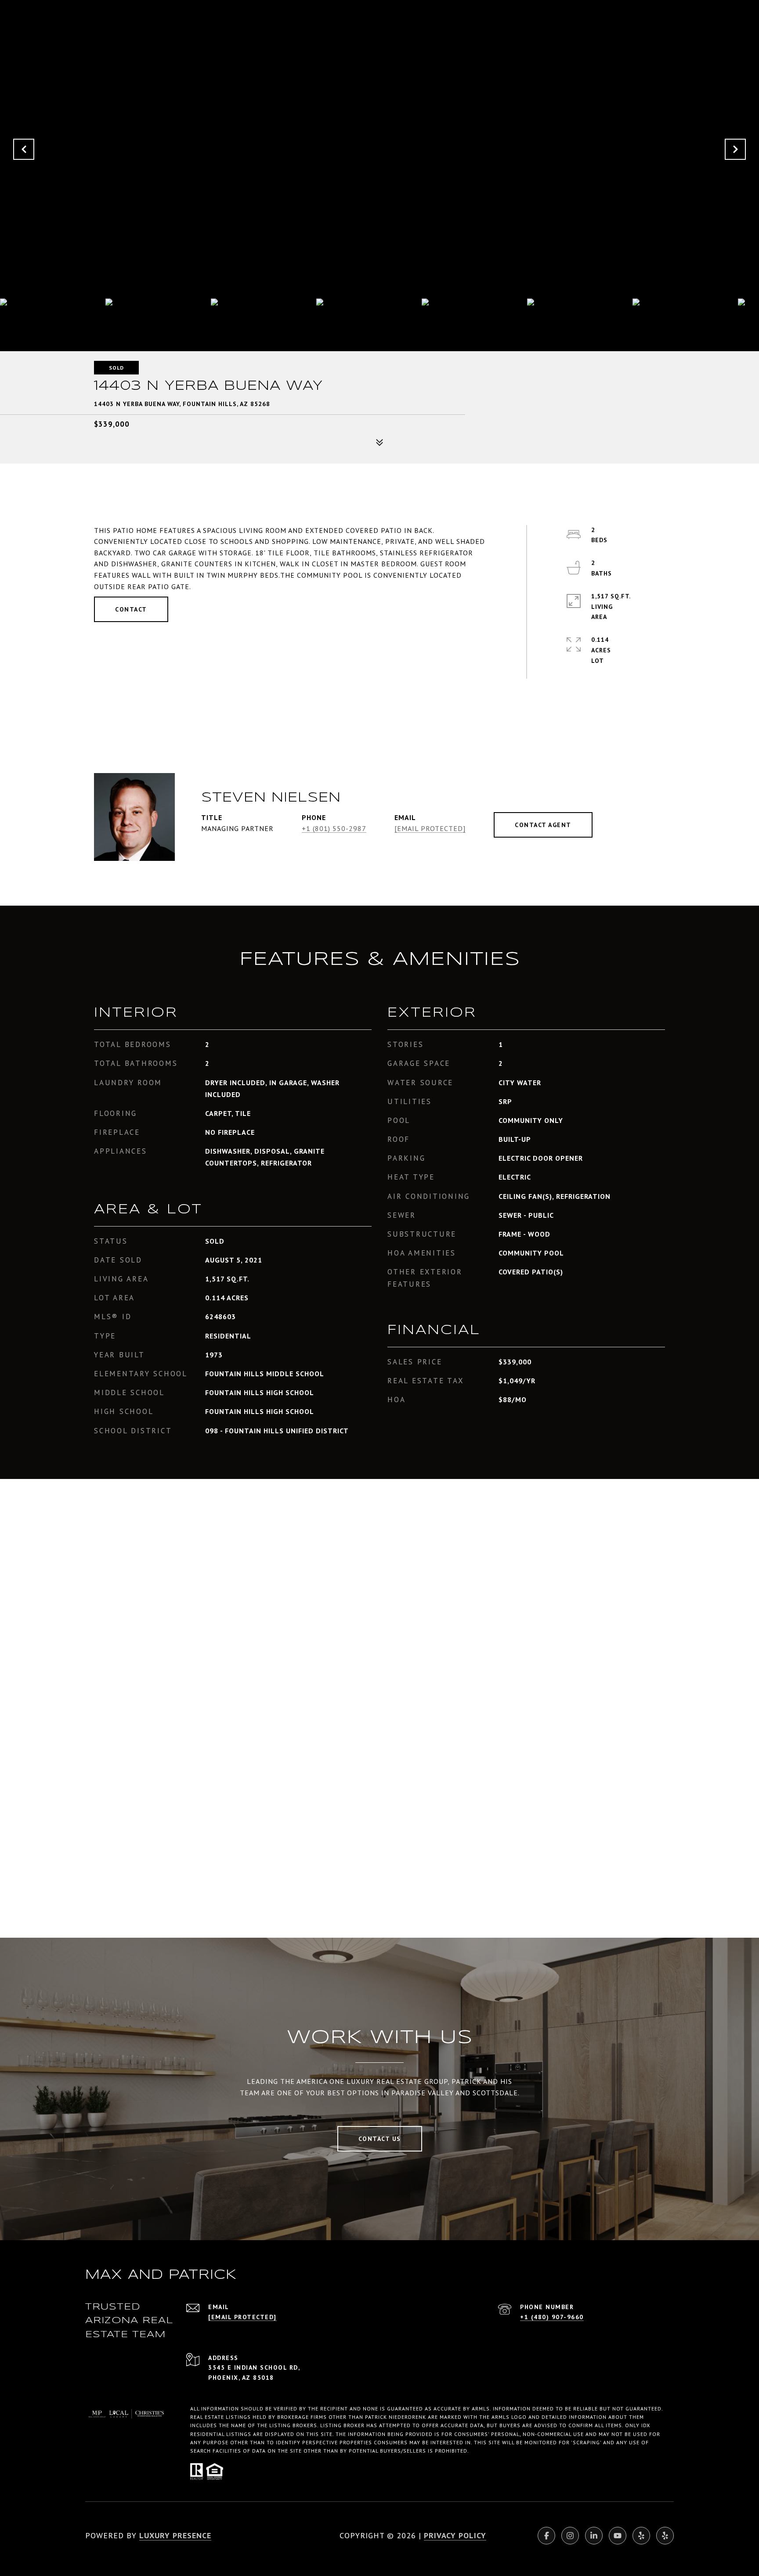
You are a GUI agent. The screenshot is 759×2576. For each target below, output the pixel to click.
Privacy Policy (455, 2535)
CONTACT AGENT (543, 825)
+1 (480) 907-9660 (552, 2317)
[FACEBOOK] (546, 2536)
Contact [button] (131, 609)
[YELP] (641, 2536)
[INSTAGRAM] (570, 2536)
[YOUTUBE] (618, 2536)
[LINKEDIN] (594, 2536)
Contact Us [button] (380, 2139)
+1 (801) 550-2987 (334, 828)
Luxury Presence (175, 2535)
